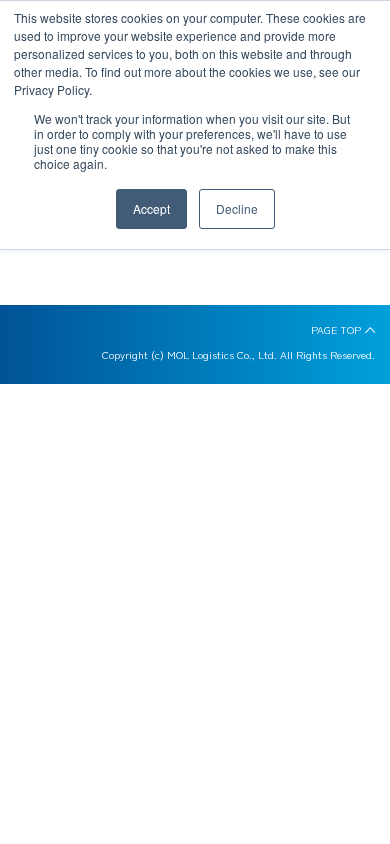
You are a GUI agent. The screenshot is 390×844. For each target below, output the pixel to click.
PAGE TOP (336, 330)
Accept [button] (151, 208)
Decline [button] (237, 208)
